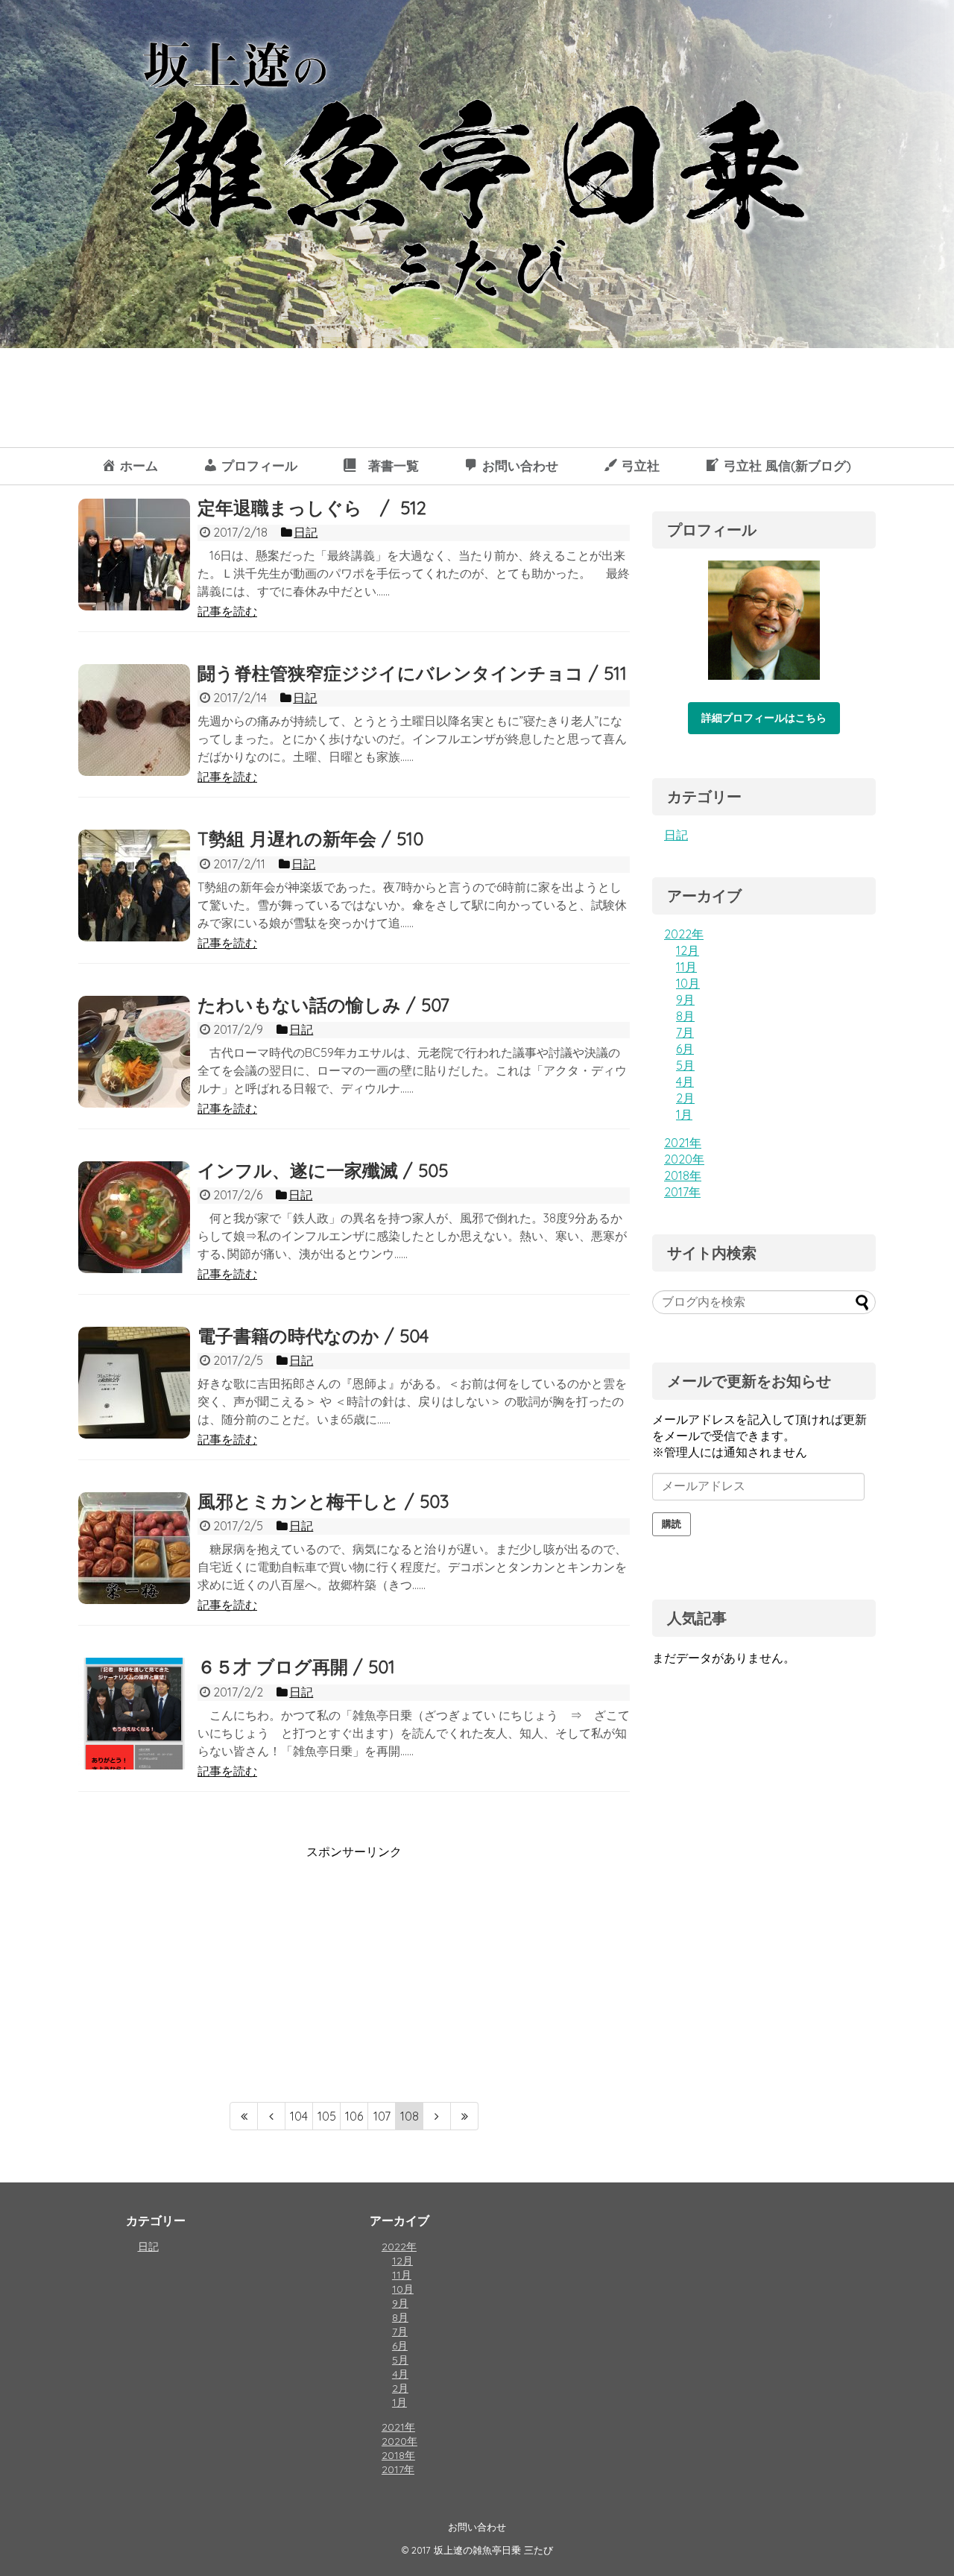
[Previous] (272, 2116)
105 (327, 2116)
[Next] (437, 2116)
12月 (688, 950)
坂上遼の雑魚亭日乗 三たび (493, 2550)
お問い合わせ (477, 2527)
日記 (676, 835)
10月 (688, 983)
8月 (685, 1016)
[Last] (465, 2116)
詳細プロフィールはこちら (764, 718)
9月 (685, 1000)
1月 (684, 1114)
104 (299, 2116)
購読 (672, 1524)
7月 (685, 1032)
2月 (685, 1098)
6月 (685, 1049)
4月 (685, 1082)
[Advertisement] (203, 1965)
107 (382, 2116)
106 (354, 2116)
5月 (685, 1065)
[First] (244, 2116)
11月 (686, 967)
